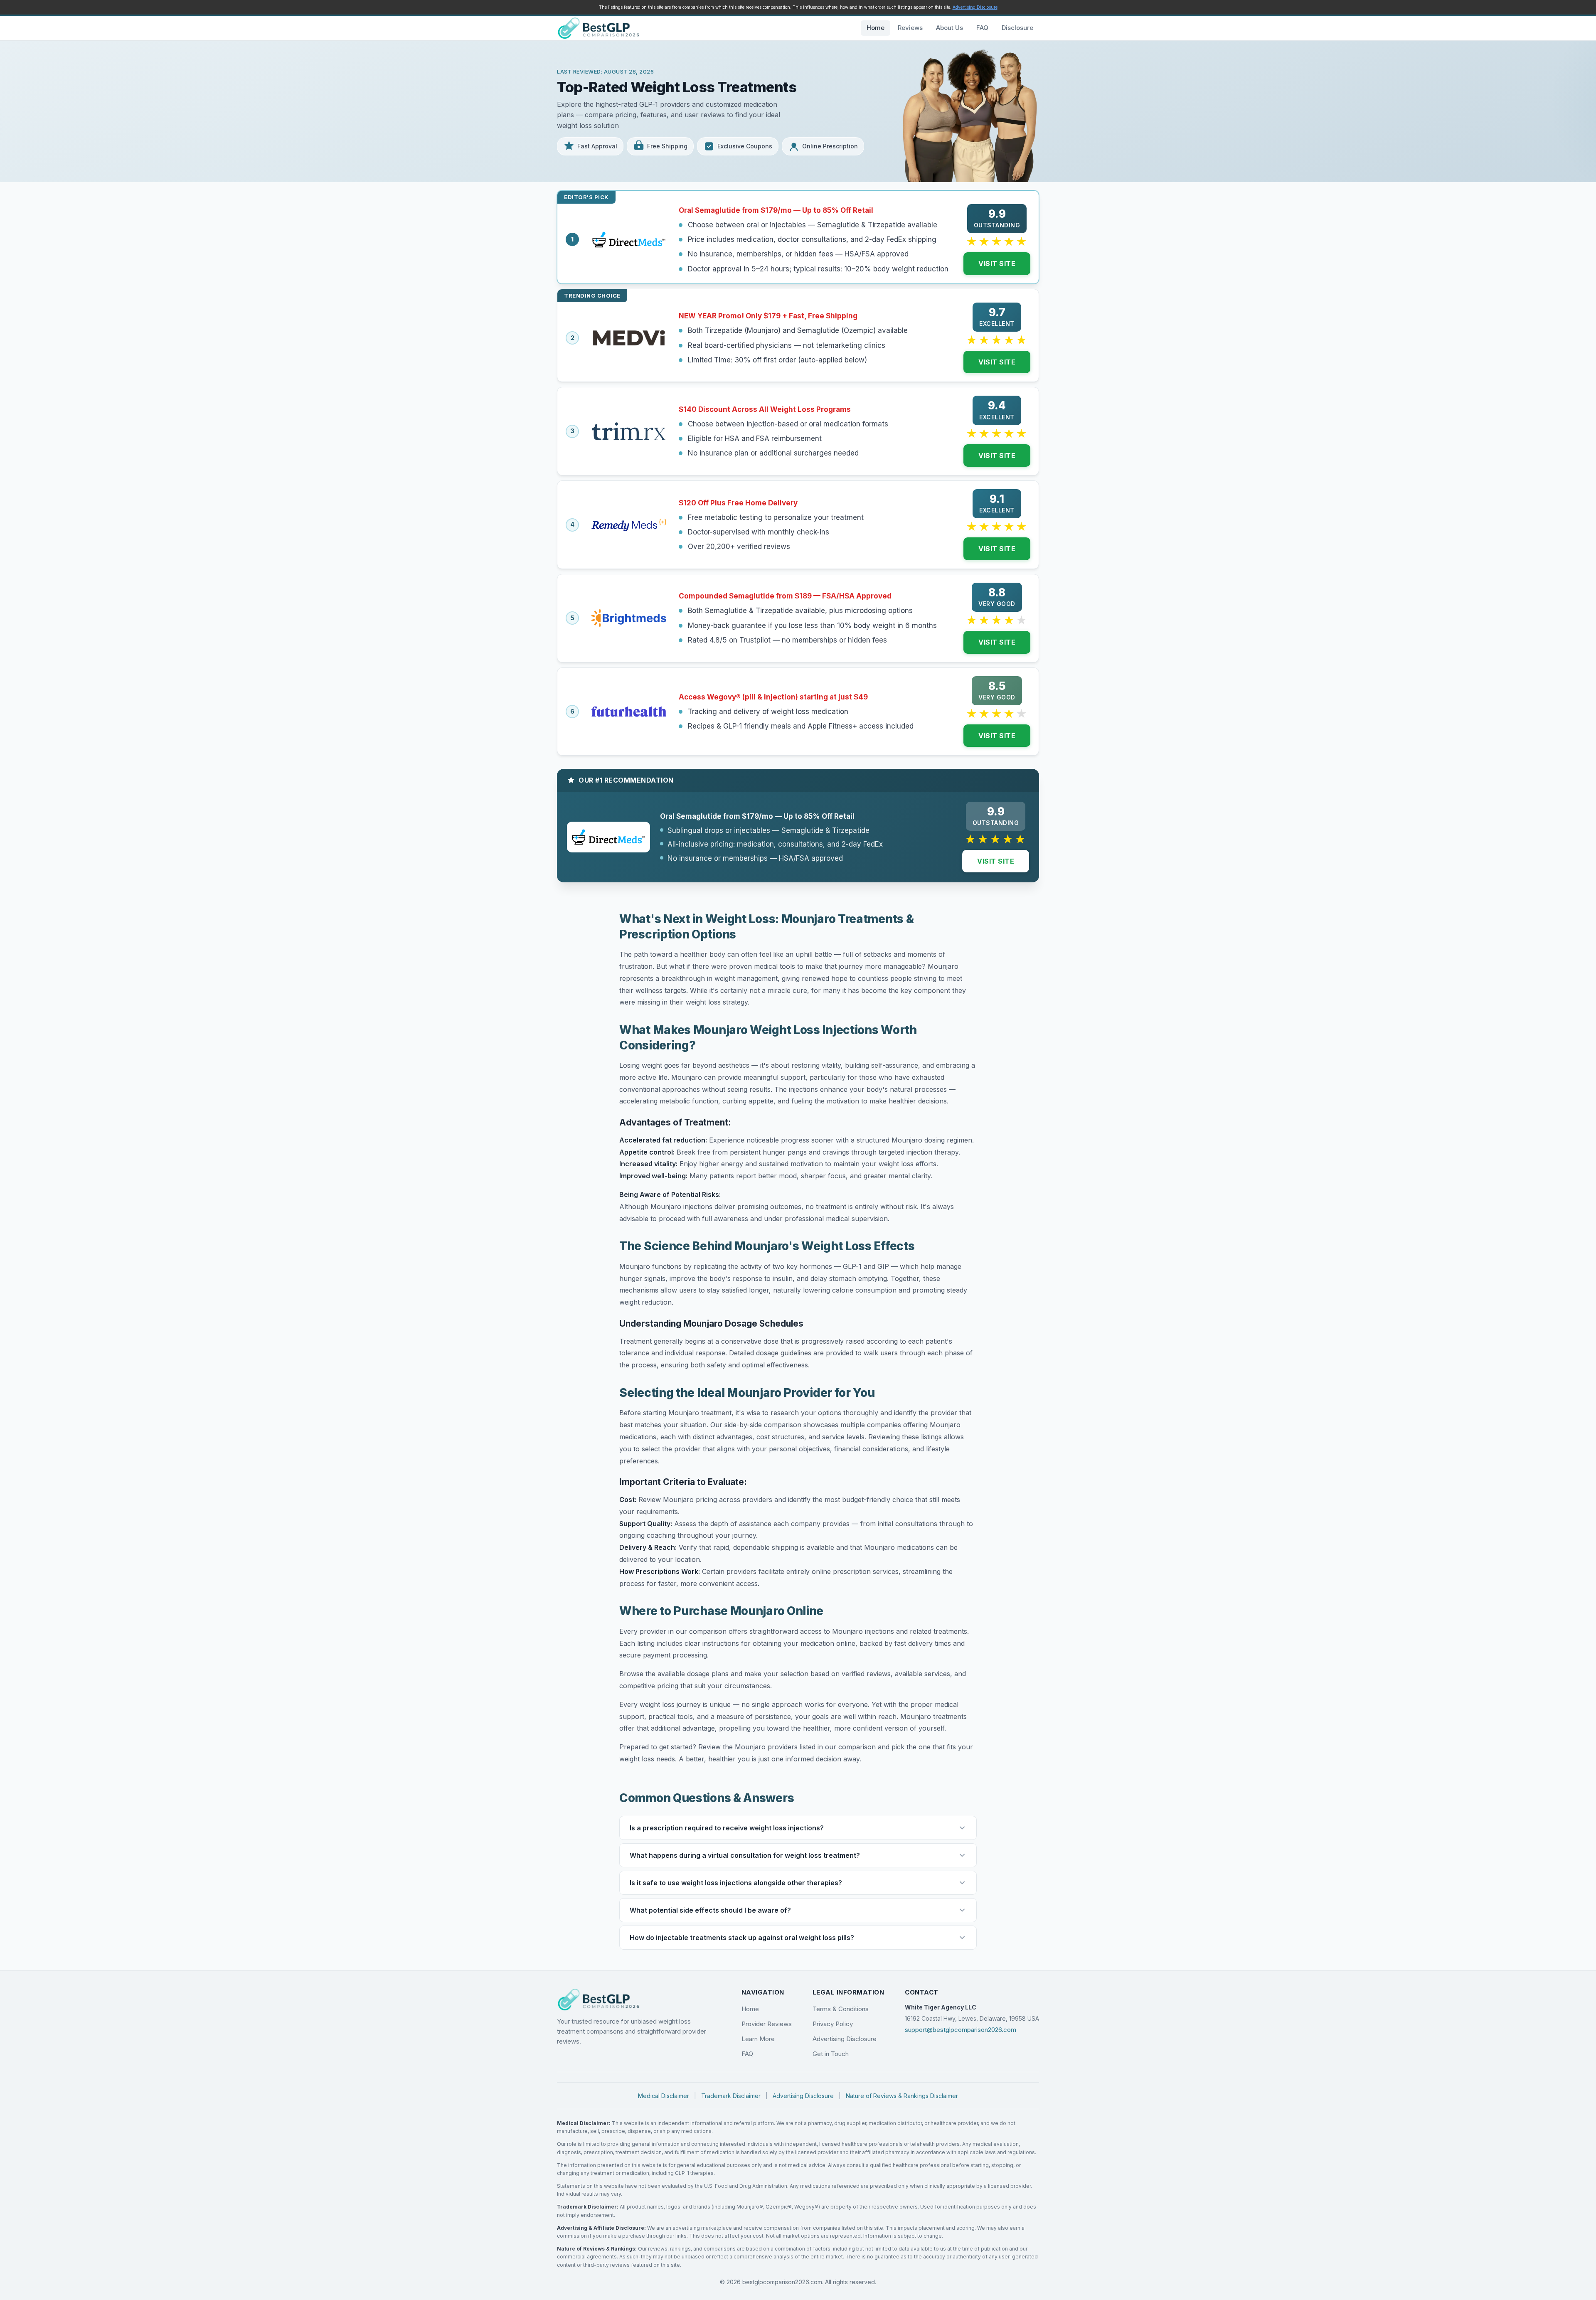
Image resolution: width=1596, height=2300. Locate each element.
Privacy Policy (833, 2024)
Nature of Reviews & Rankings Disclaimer (902, 2096)
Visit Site (997, 263)
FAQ (982, 28)
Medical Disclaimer (664, 2096)
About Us (949, 28)
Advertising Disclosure (975, 7)
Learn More (758, 2039)
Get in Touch (831, 2054)
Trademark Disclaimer (731, 2096)
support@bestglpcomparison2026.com (961, 2030)
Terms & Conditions (841, 2009)
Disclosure (1017, 28)
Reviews (910, 28)
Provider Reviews (767, 2024)
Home (876, 28)
